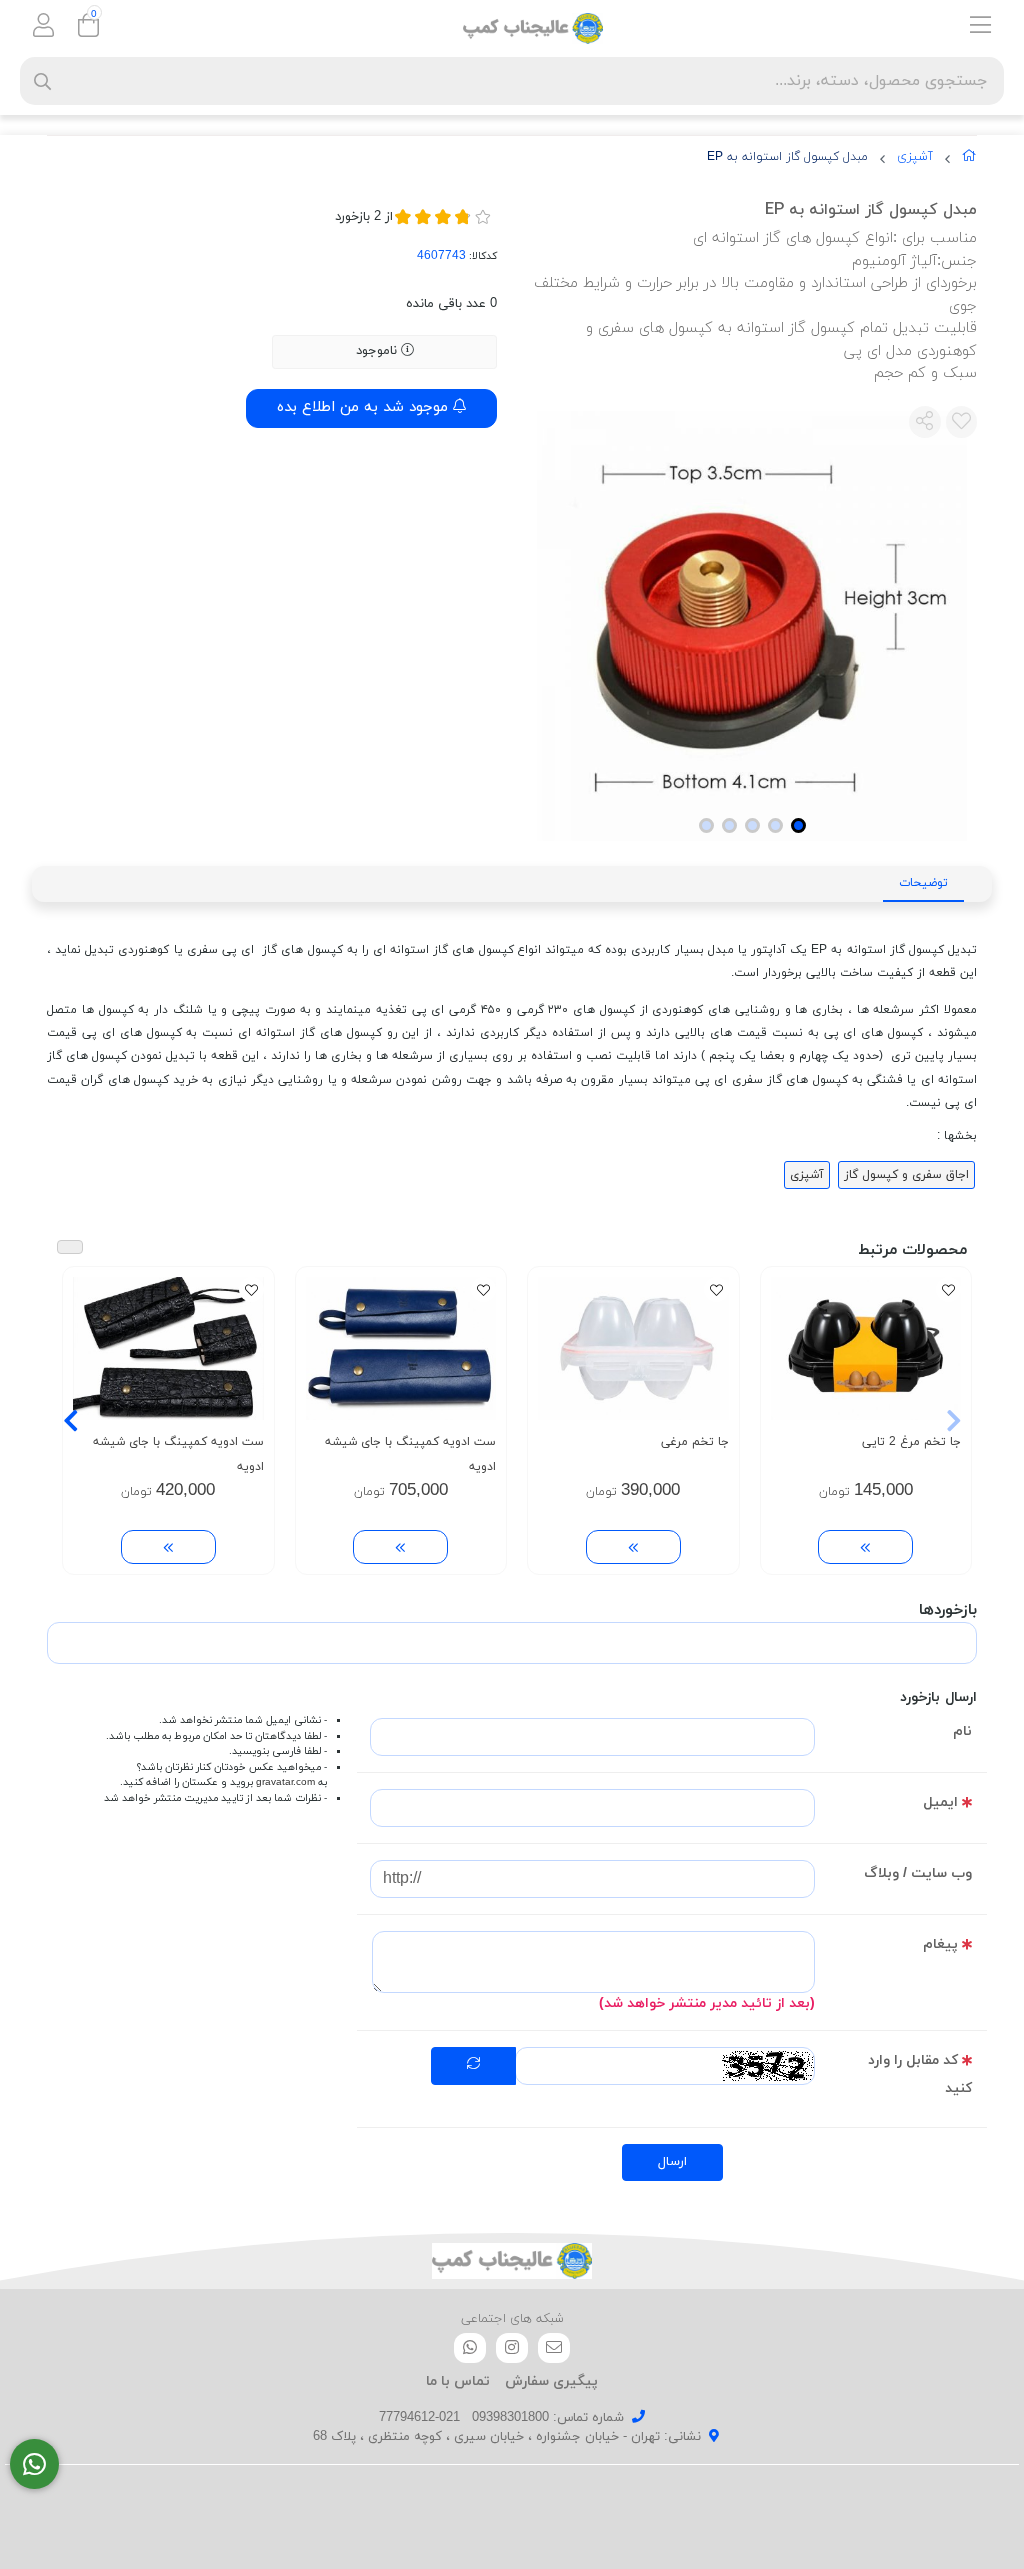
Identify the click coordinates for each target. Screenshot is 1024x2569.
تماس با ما (458, 2381)
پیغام (940, 1944)
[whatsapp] (470, 2348)
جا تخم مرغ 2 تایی (911, 1442)
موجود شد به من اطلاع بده (365, 407)
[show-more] (865, 1547)
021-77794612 (419, 2418)
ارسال (672, 2162)
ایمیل (940, 1802)
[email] (554, 2348)
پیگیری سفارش (551, 2381)
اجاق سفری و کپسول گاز (906, 1175)
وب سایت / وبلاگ (918, 1873)
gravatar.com (285, 1782)
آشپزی (915, 157)
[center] (42, 81)
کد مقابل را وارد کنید (920, 2074)
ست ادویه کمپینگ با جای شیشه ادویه (410, 1454)
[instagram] (512, 2348)
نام (962, 1731)
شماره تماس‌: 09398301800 (548, 2418)
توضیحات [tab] (923, 883)
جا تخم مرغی (695, 1442)
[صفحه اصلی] (969, 160)
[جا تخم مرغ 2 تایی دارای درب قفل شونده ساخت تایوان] (866, 1348)
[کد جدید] (473, 2066)
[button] (953, 1421)
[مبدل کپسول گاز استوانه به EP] (512, 2260)
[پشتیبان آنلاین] (34, 2464)
